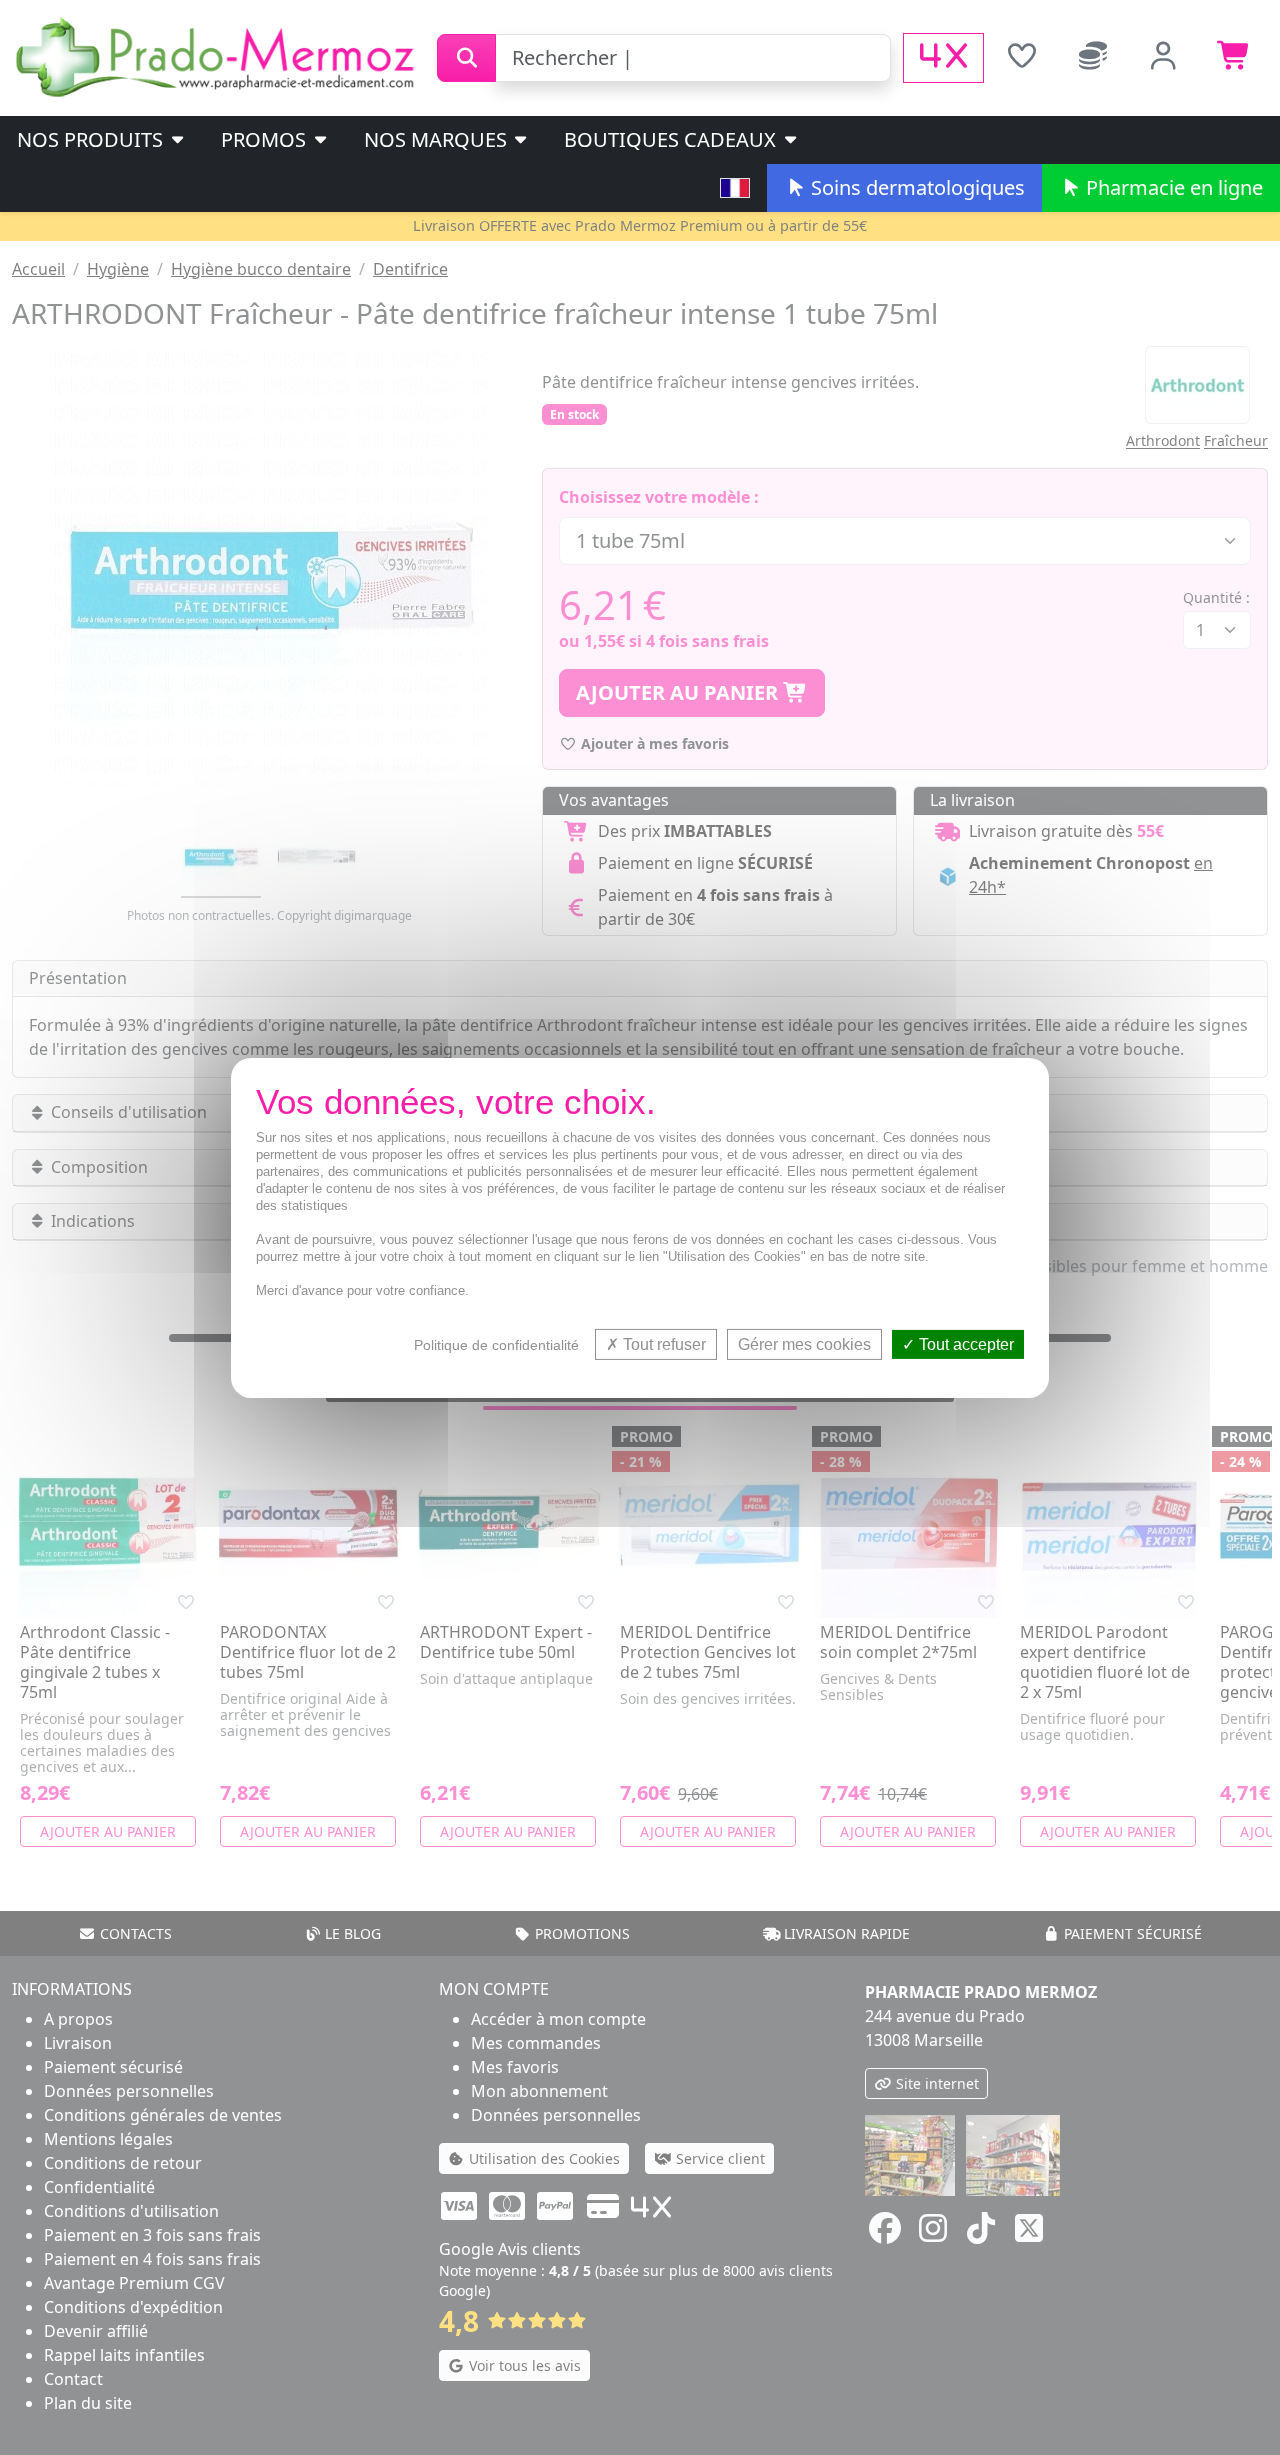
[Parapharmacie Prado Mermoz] (218, 56)
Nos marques (438, 139)
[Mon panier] (1234, 58)
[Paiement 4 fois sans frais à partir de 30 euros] (943, 58)
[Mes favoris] (1021, 58)
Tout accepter (964, 1343)
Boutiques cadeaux (672, 139)
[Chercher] (466, 58)
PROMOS (266, 139)
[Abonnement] (1092, 58)
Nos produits (92, 139)
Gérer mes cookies (804, 1343)
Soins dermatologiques (915, 187)
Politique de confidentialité (496, 1344)
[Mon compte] (1163, 58)
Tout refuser (662, 1343)
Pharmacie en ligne (1172, 187)
